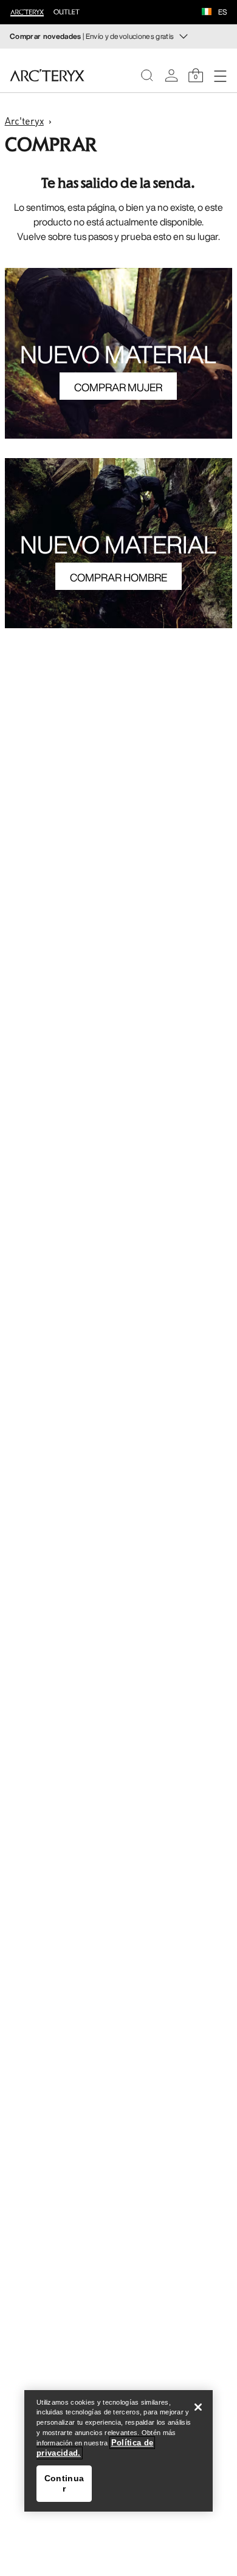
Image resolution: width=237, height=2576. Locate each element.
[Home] (47, 75)
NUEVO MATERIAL (118, 354)
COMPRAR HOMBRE (118, 577)
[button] (207, 13)
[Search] (147, 75)
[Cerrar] (198, 2407)
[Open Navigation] (220, 75)
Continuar (64, 2483)
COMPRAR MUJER (118, 387)
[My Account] (171, 75)
